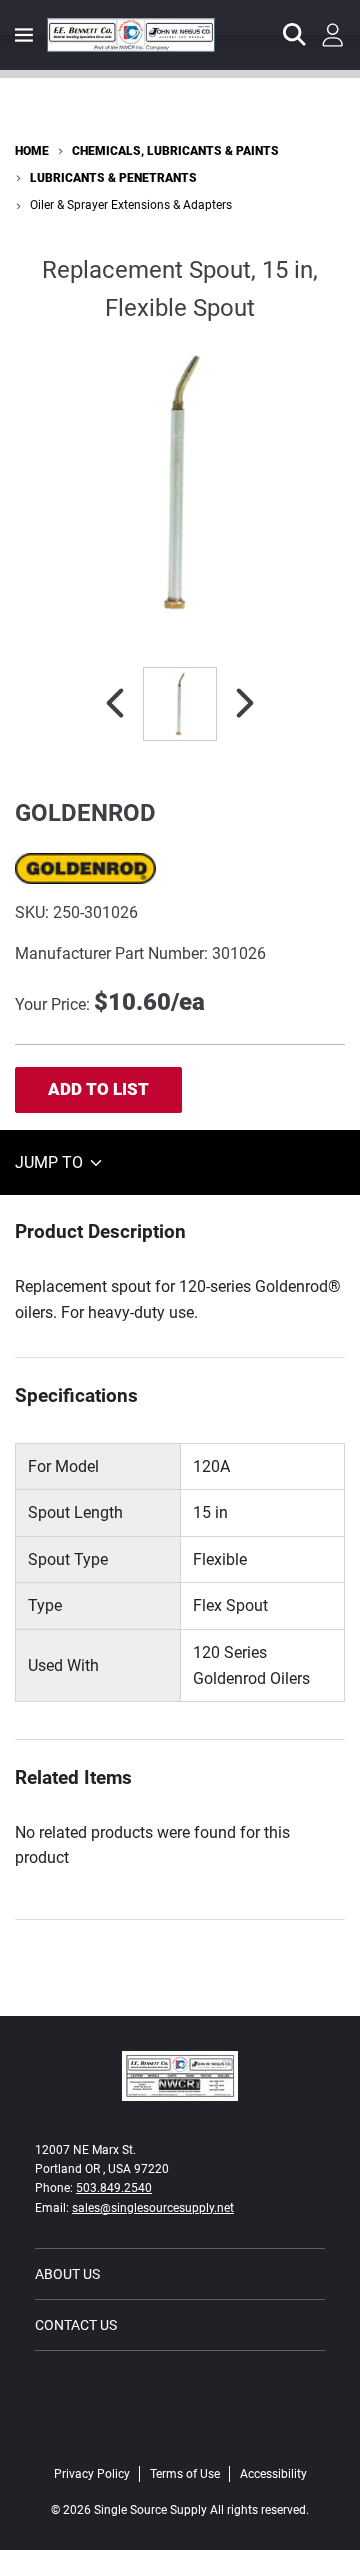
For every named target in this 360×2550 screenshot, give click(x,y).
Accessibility (273, 2474)
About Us (67, 2274)
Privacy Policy (92, 2474)
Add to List (98, 1089)
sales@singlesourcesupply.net (153, 2208)
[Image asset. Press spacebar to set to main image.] (180, 704)
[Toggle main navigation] (24, 35)
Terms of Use (185, 2474)
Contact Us (76, 2325)
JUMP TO (51, 1162)
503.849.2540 (114, 2188)
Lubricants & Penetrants (113, 178)
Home (32, 151)
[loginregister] (333, 35)
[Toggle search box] (295, 35)
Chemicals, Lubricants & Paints (175, 151)
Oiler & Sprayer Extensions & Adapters (131, 205)
